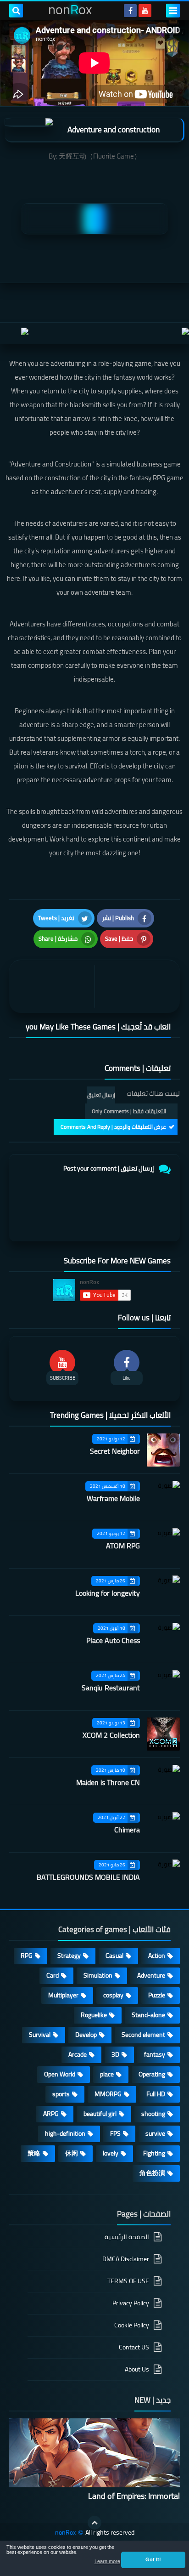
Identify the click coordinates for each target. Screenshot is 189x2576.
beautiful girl (100, 2114)
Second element (143, 2035)
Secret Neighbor (115, 1451)
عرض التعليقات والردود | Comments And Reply (113, 1127)
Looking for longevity (108, 1593)
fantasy (155, 2054)
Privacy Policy (131, 2303)
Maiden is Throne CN (108, 1782)
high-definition (65, 2133)
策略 (34, 2153)
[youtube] (145, 11)
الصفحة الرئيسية (127, 2238)
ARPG (51, 2114)
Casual (114, 1956)
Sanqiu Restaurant (111, 1688)
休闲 (72, 2153)
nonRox (65, 2533)
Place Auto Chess (113, 1640)
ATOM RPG (123, 1546)
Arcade (78, 2054)
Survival (40, 2035)
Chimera (127, 1830)
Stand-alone (148, 2015)
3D (115, 2054)
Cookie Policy (132, 2325)
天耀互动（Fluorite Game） (100, 156)
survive (155, 2133)
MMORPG (108, 2094)
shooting (153, 2114)
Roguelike (94, 2015)
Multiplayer (63, 1995)
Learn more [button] (107, 2561)
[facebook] (130, 11)
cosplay (113, 1995)
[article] (54, 987)
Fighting (154, 2153)
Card (53, 1975)
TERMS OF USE (128, 2281)
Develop (86, 2035)
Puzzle (157, 1995)
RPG (27, 1956)
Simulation (98, 1975)
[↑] (94, 2523)
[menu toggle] (173, 11)
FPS (115, 2133)
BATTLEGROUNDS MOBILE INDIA (88, 1877)
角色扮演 (152, 2173)
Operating (152, 2074)
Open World (60, 2074)
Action (157, 1956)
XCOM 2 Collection (111, 1735)
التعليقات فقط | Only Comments (129, 1111)
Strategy (69, 1956)
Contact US (134, 2347)
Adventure (151, 1975)
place (107, 2074)
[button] (153, 2560)
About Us (137, 2369)
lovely (111, 2153)
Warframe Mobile (113, 1498)
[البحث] (16, 11)
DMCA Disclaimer (126, 2259)
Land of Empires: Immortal (134, 2496)
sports (61, 2094)
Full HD (156, 2094)
